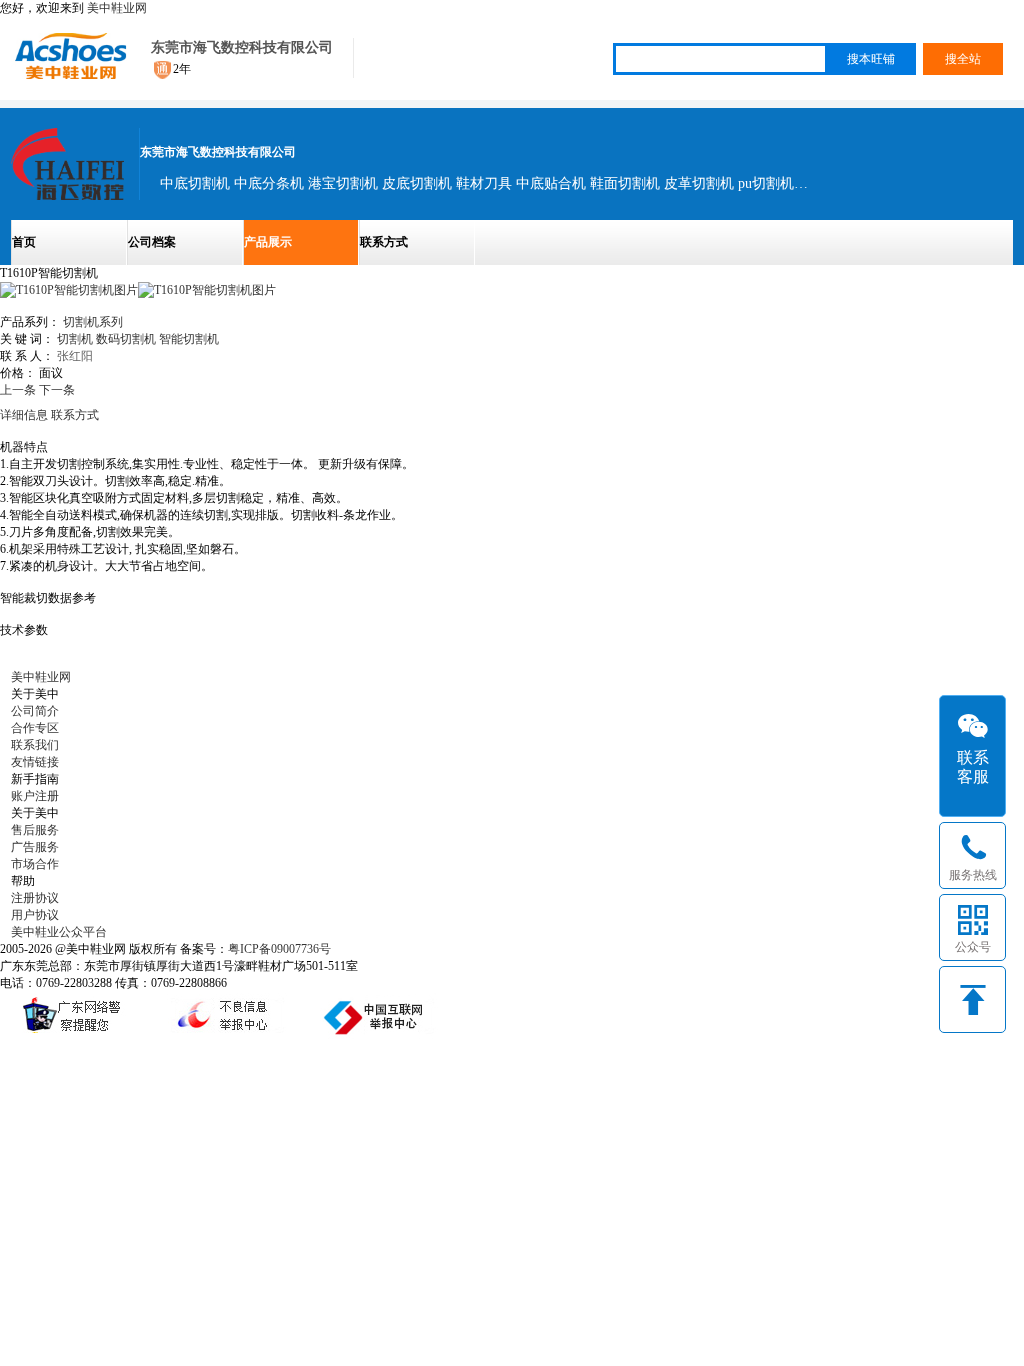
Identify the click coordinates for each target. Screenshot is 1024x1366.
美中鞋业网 (117, 8)
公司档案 (152, 242)
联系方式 (384, 242)
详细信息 (24, 415)
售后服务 (35, 830)
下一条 (57, 390)
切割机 (75, 339)
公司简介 (35, 711)
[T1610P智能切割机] (207, 290)
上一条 (18, 390)
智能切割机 (189, 339)
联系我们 (35, 745)
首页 (24, 242)
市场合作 (35, 864)
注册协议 (35, 898)
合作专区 (35, 728)
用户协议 (35, 915)
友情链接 (35, 762)
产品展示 (268, 242)
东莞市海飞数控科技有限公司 (242, 47)
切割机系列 (93, 322)
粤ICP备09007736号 (279, 949)
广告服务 (35, 847)
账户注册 (35, 796)
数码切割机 (126, 339)
